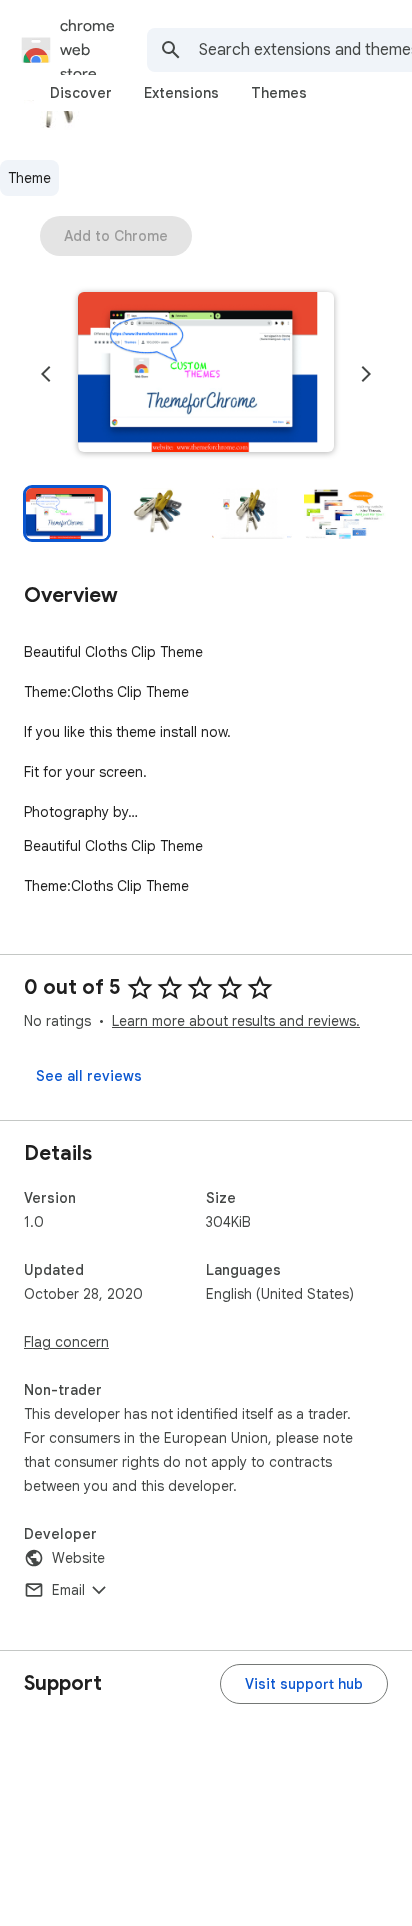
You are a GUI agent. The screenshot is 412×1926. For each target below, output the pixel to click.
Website (78, 1558)
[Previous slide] (46, 374)
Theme (29, 178)
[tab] (81, 93)
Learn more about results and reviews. (236, 1021)
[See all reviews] (89, 1076)
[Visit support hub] (304, 1684)
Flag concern (66, 1342)
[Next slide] (366, 374)
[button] (206, 374)
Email (68, 1590)
